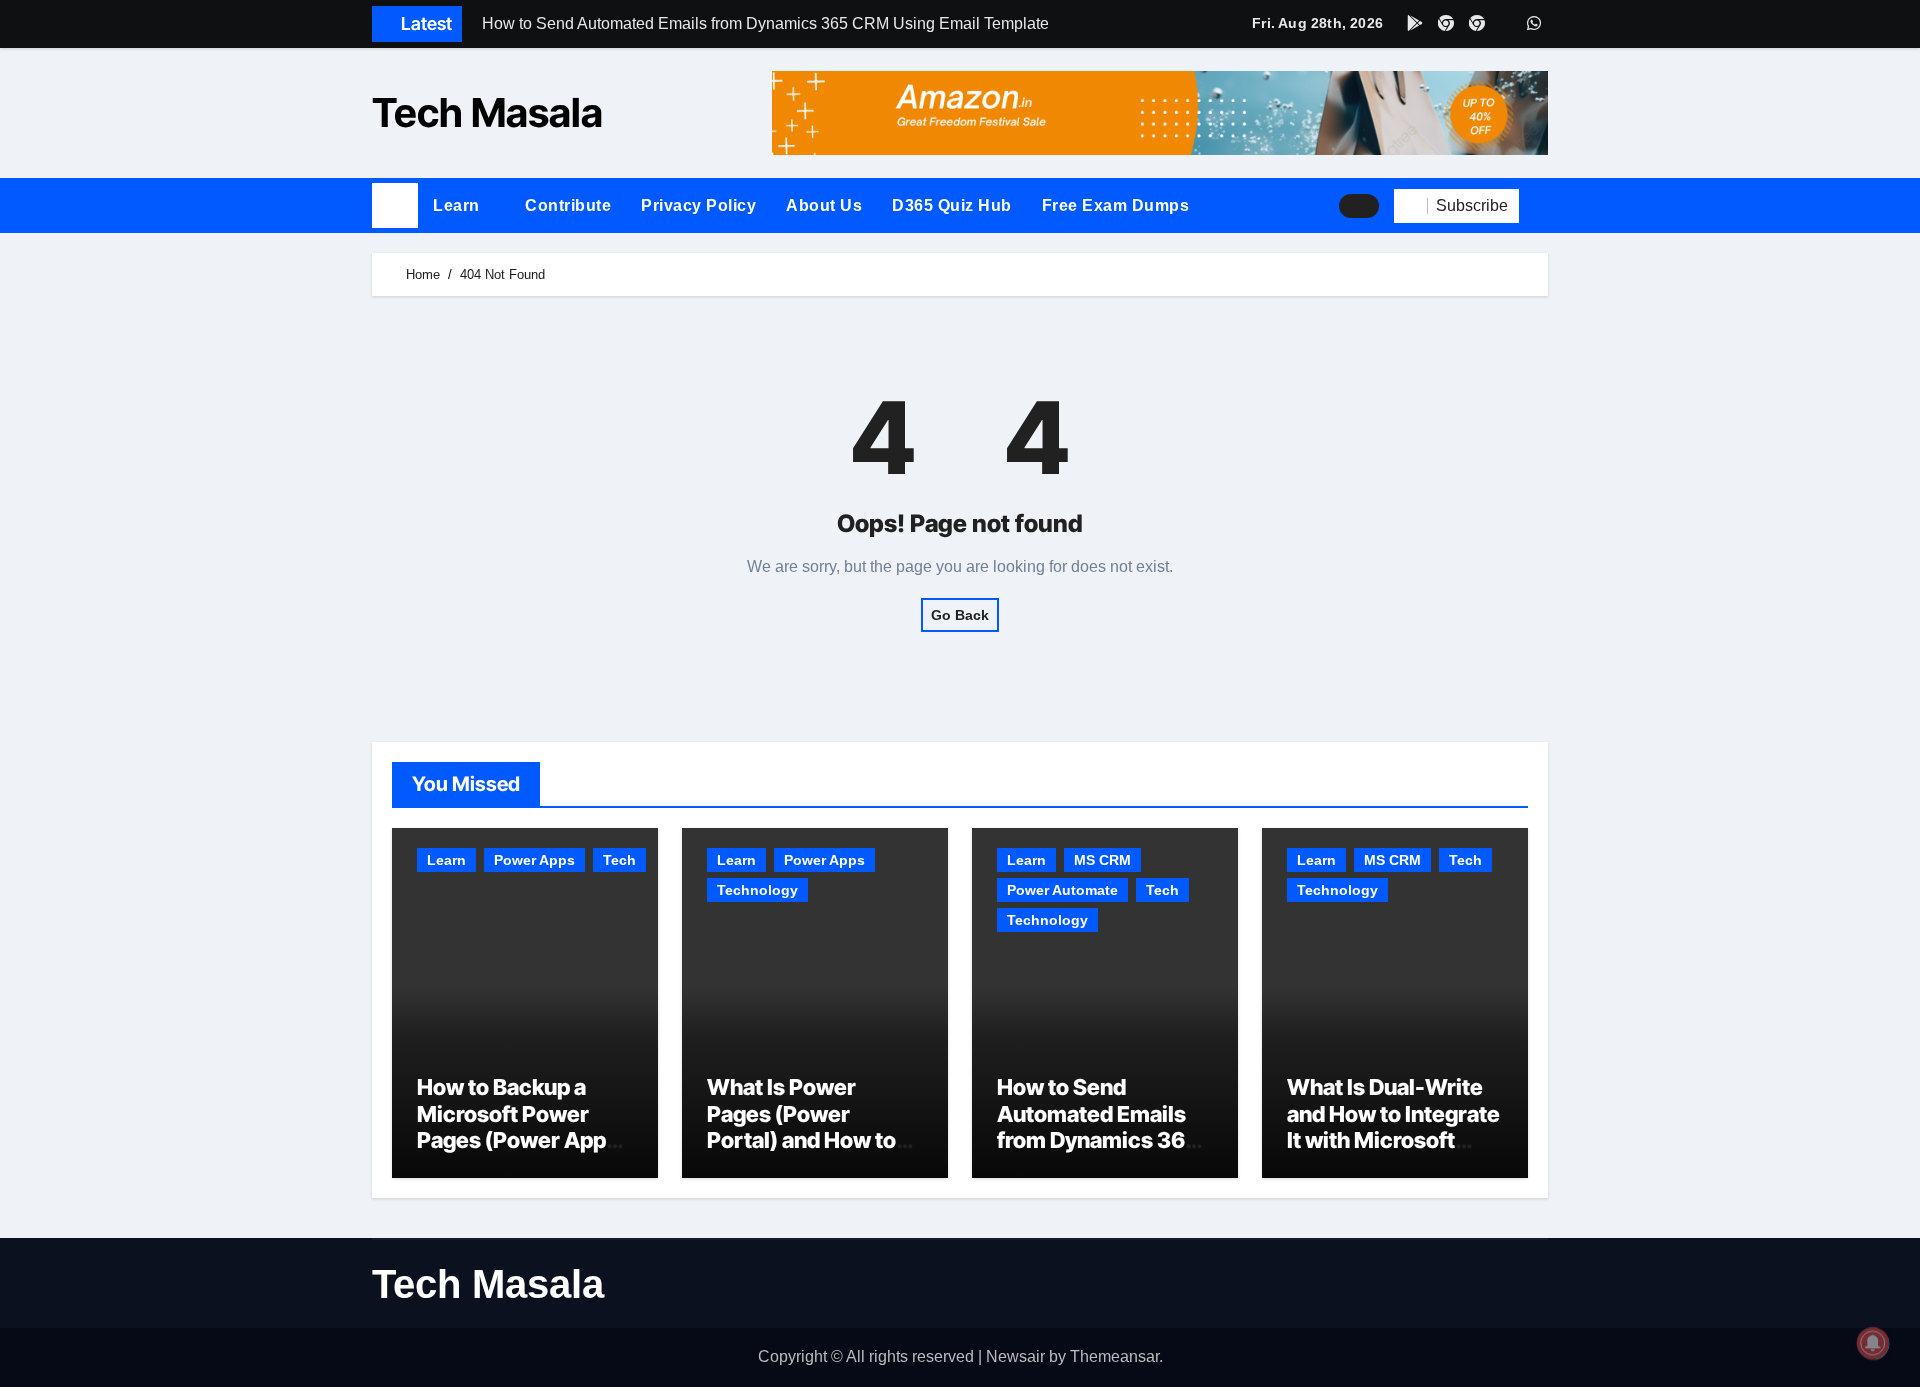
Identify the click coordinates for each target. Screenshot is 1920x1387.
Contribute (568, 205)
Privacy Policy (698, 205)
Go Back (960, 615)
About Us (824, 205)
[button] (1541, 206)
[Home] (395, 206)
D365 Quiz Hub (952, 205)
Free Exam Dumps (1116, 205)
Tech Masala (487, 112)
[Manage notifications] (1873, 1343)
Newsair (1015, 1356)
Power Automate (1062, 890)
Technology (757, 890)
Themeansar (1114, 1356)
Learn (458, 205)
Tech (619, 860)
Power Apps (534, 860)
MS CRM (1102, 860)
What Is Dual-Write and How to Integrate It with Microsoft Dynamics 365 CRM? (1394, 1126)
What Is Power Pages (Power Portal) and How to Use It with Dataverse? (801, 1140)
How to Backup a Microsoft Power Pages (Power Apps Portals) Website (517, 1126)
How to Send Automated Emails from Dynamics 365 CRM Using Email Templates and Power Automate (1098, 1153)
